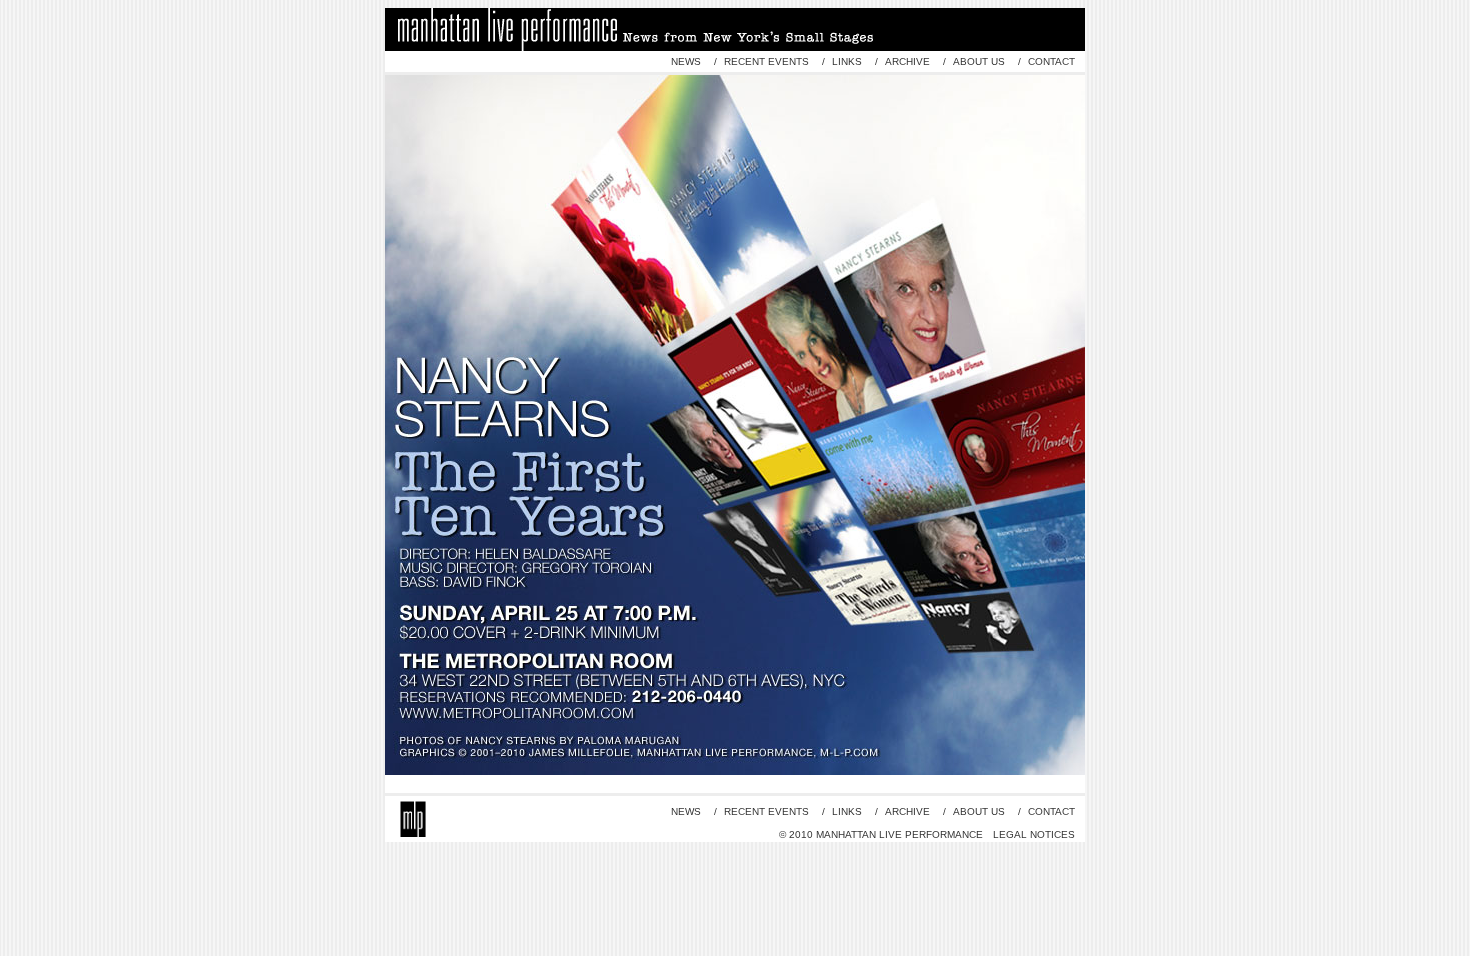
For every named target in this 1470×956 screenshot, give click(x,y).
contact (1050, 61)
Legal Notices (1034, 834)
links (847, 61)
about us (979, 61)
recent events (766, 61)
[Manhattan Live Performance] (413, 808)
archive (907, 61)
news (686, 61)
